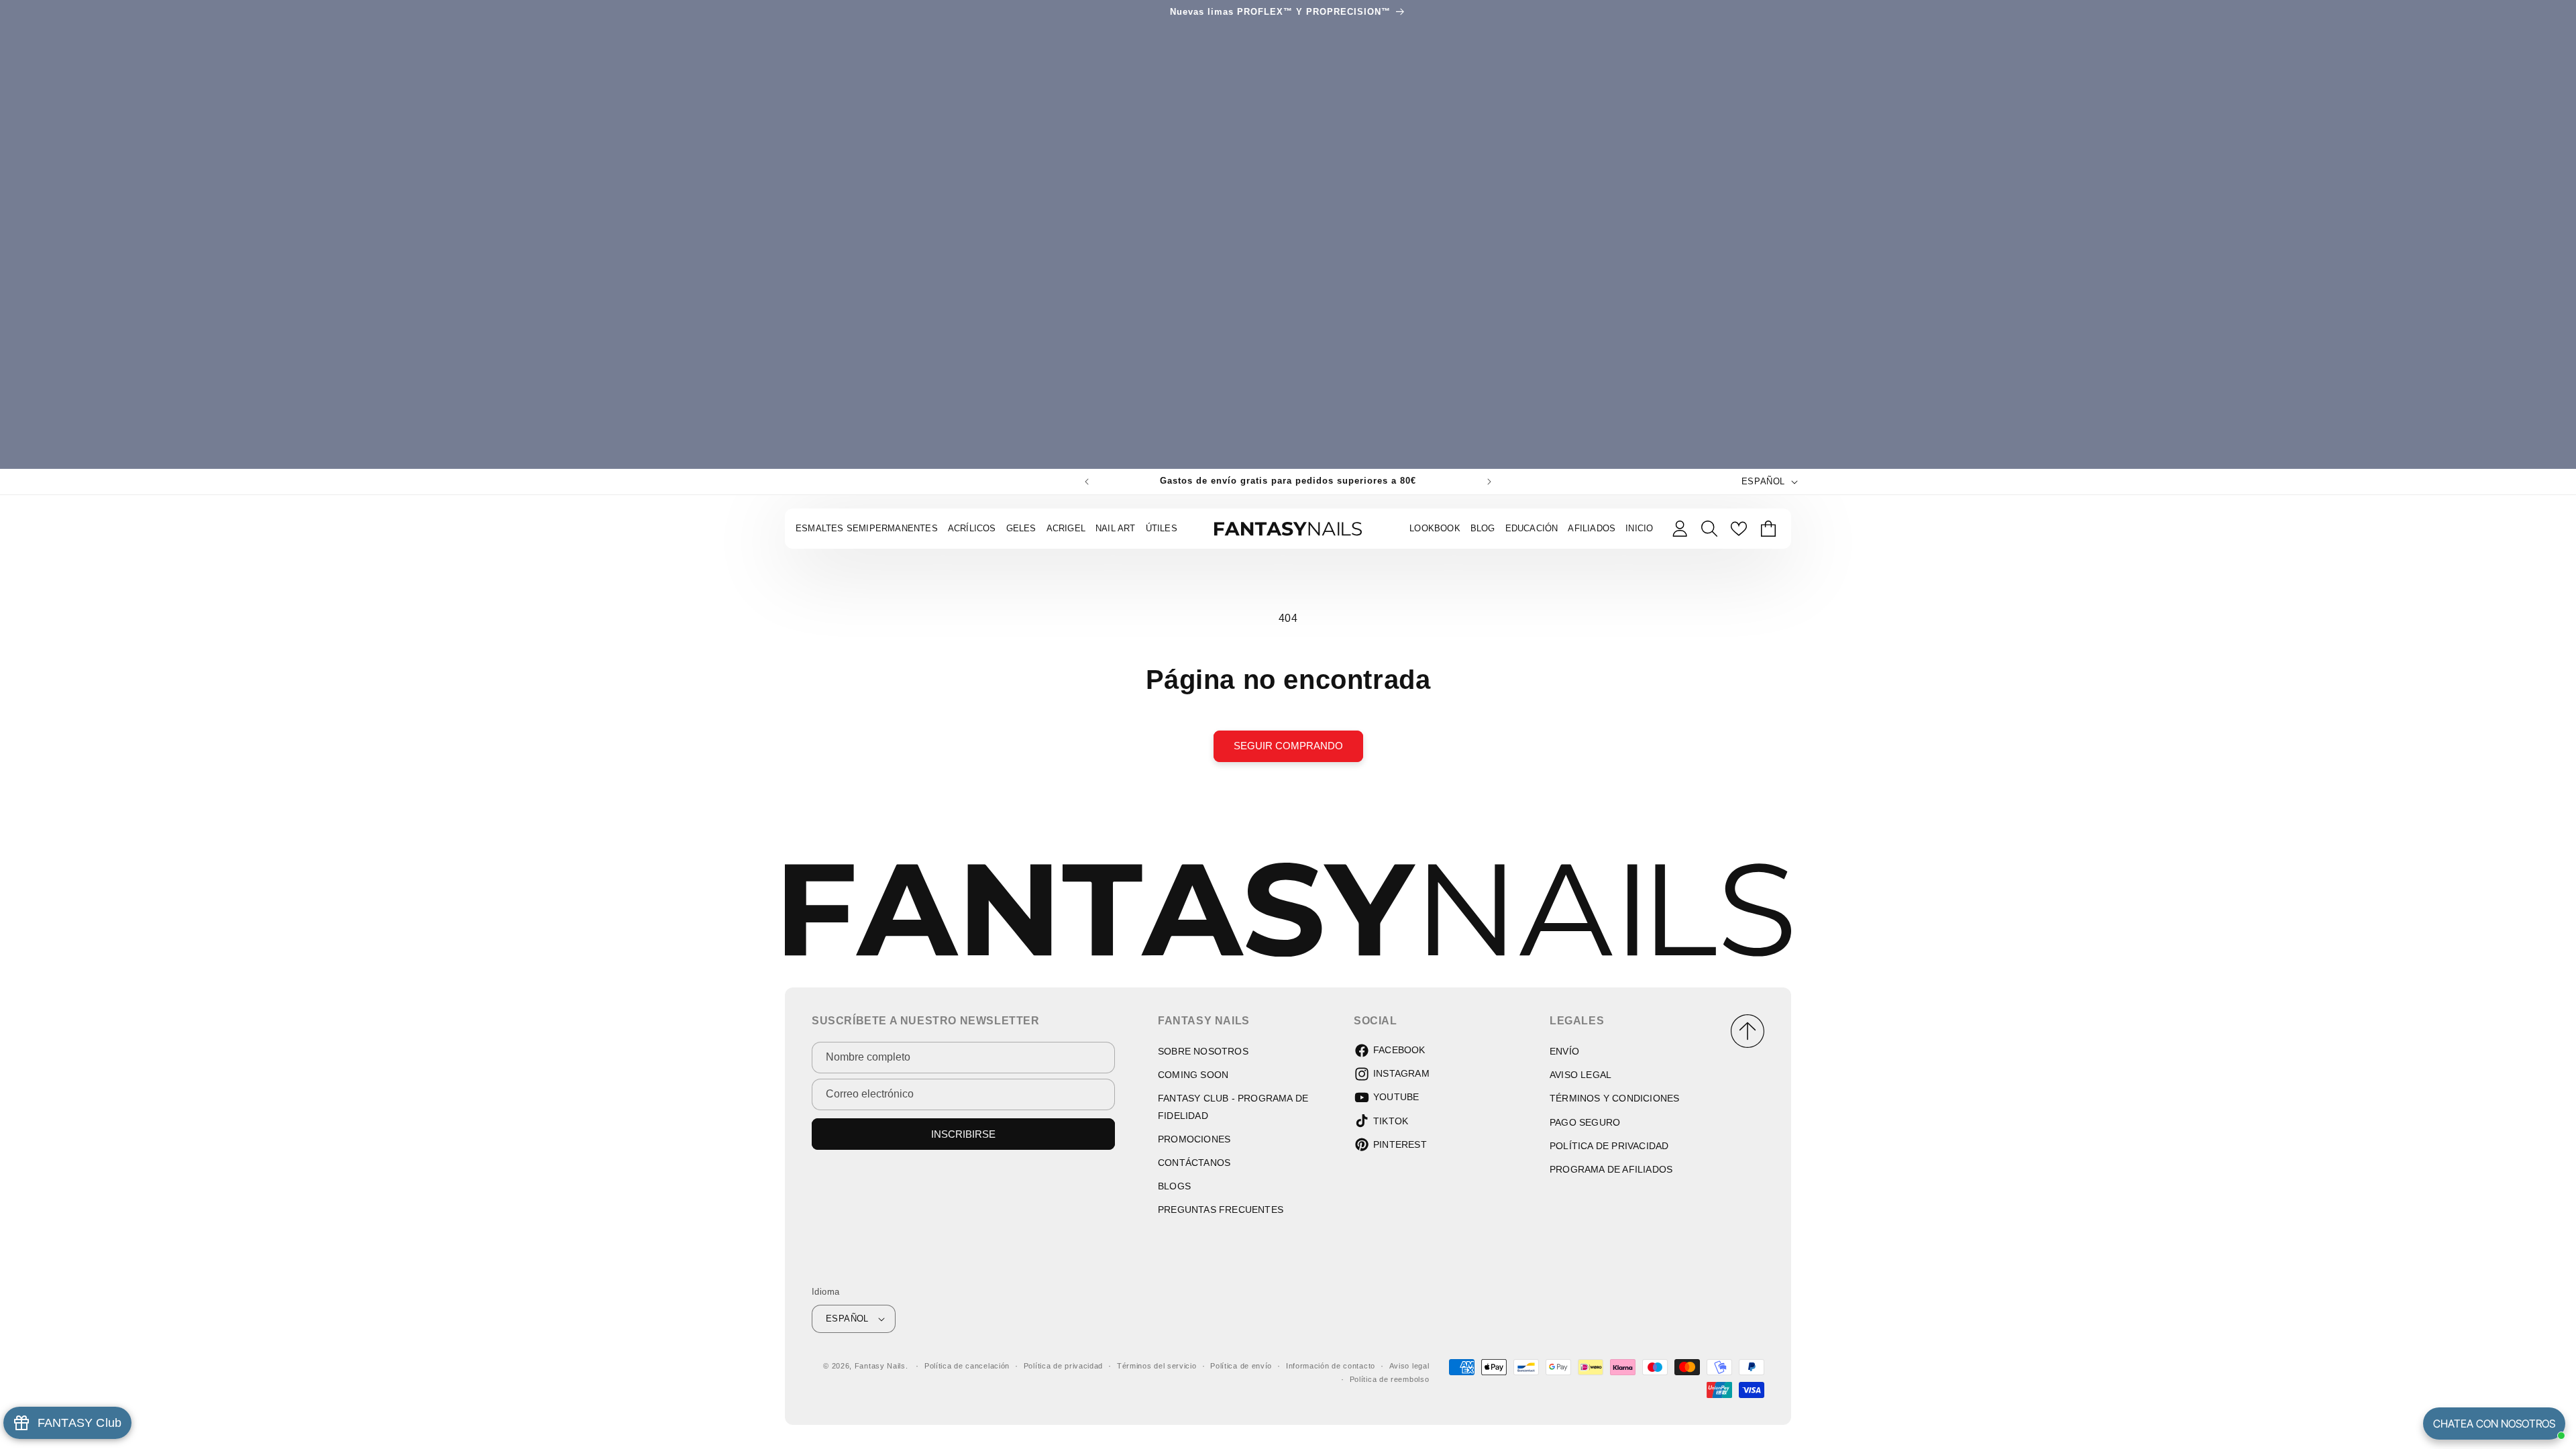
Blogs (1174, 1186)
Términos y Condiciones (1614, 1098)
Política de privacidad (1063, 1366)
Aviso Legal (1580, 1075)
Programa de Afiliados (1611, 1169)
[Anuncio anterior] (1087, 482)
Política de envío (1241, 1366)
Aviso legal (1409, 1366)
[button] (1709, 529)
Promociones (1194, 1139)
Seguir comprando (1288, 746)
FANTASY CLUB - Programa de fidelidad (1233, 1107)
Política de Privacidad (1609, 1146)
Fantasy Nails (880, 1366)
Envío (1564, 1051)
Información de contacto (1331, 1366)
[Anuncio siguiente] (1489, 482)
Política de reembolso (1390, 1379)
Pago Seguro (1585, 1122)
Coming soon (1193, 1075)
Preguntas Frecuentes (1221, 1210)
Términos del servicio (1157, 1366)
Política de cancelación (967, 1366)
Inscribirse (963, 1134)
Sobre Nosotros (1203, 1051)
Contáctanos (1194, 1163)
